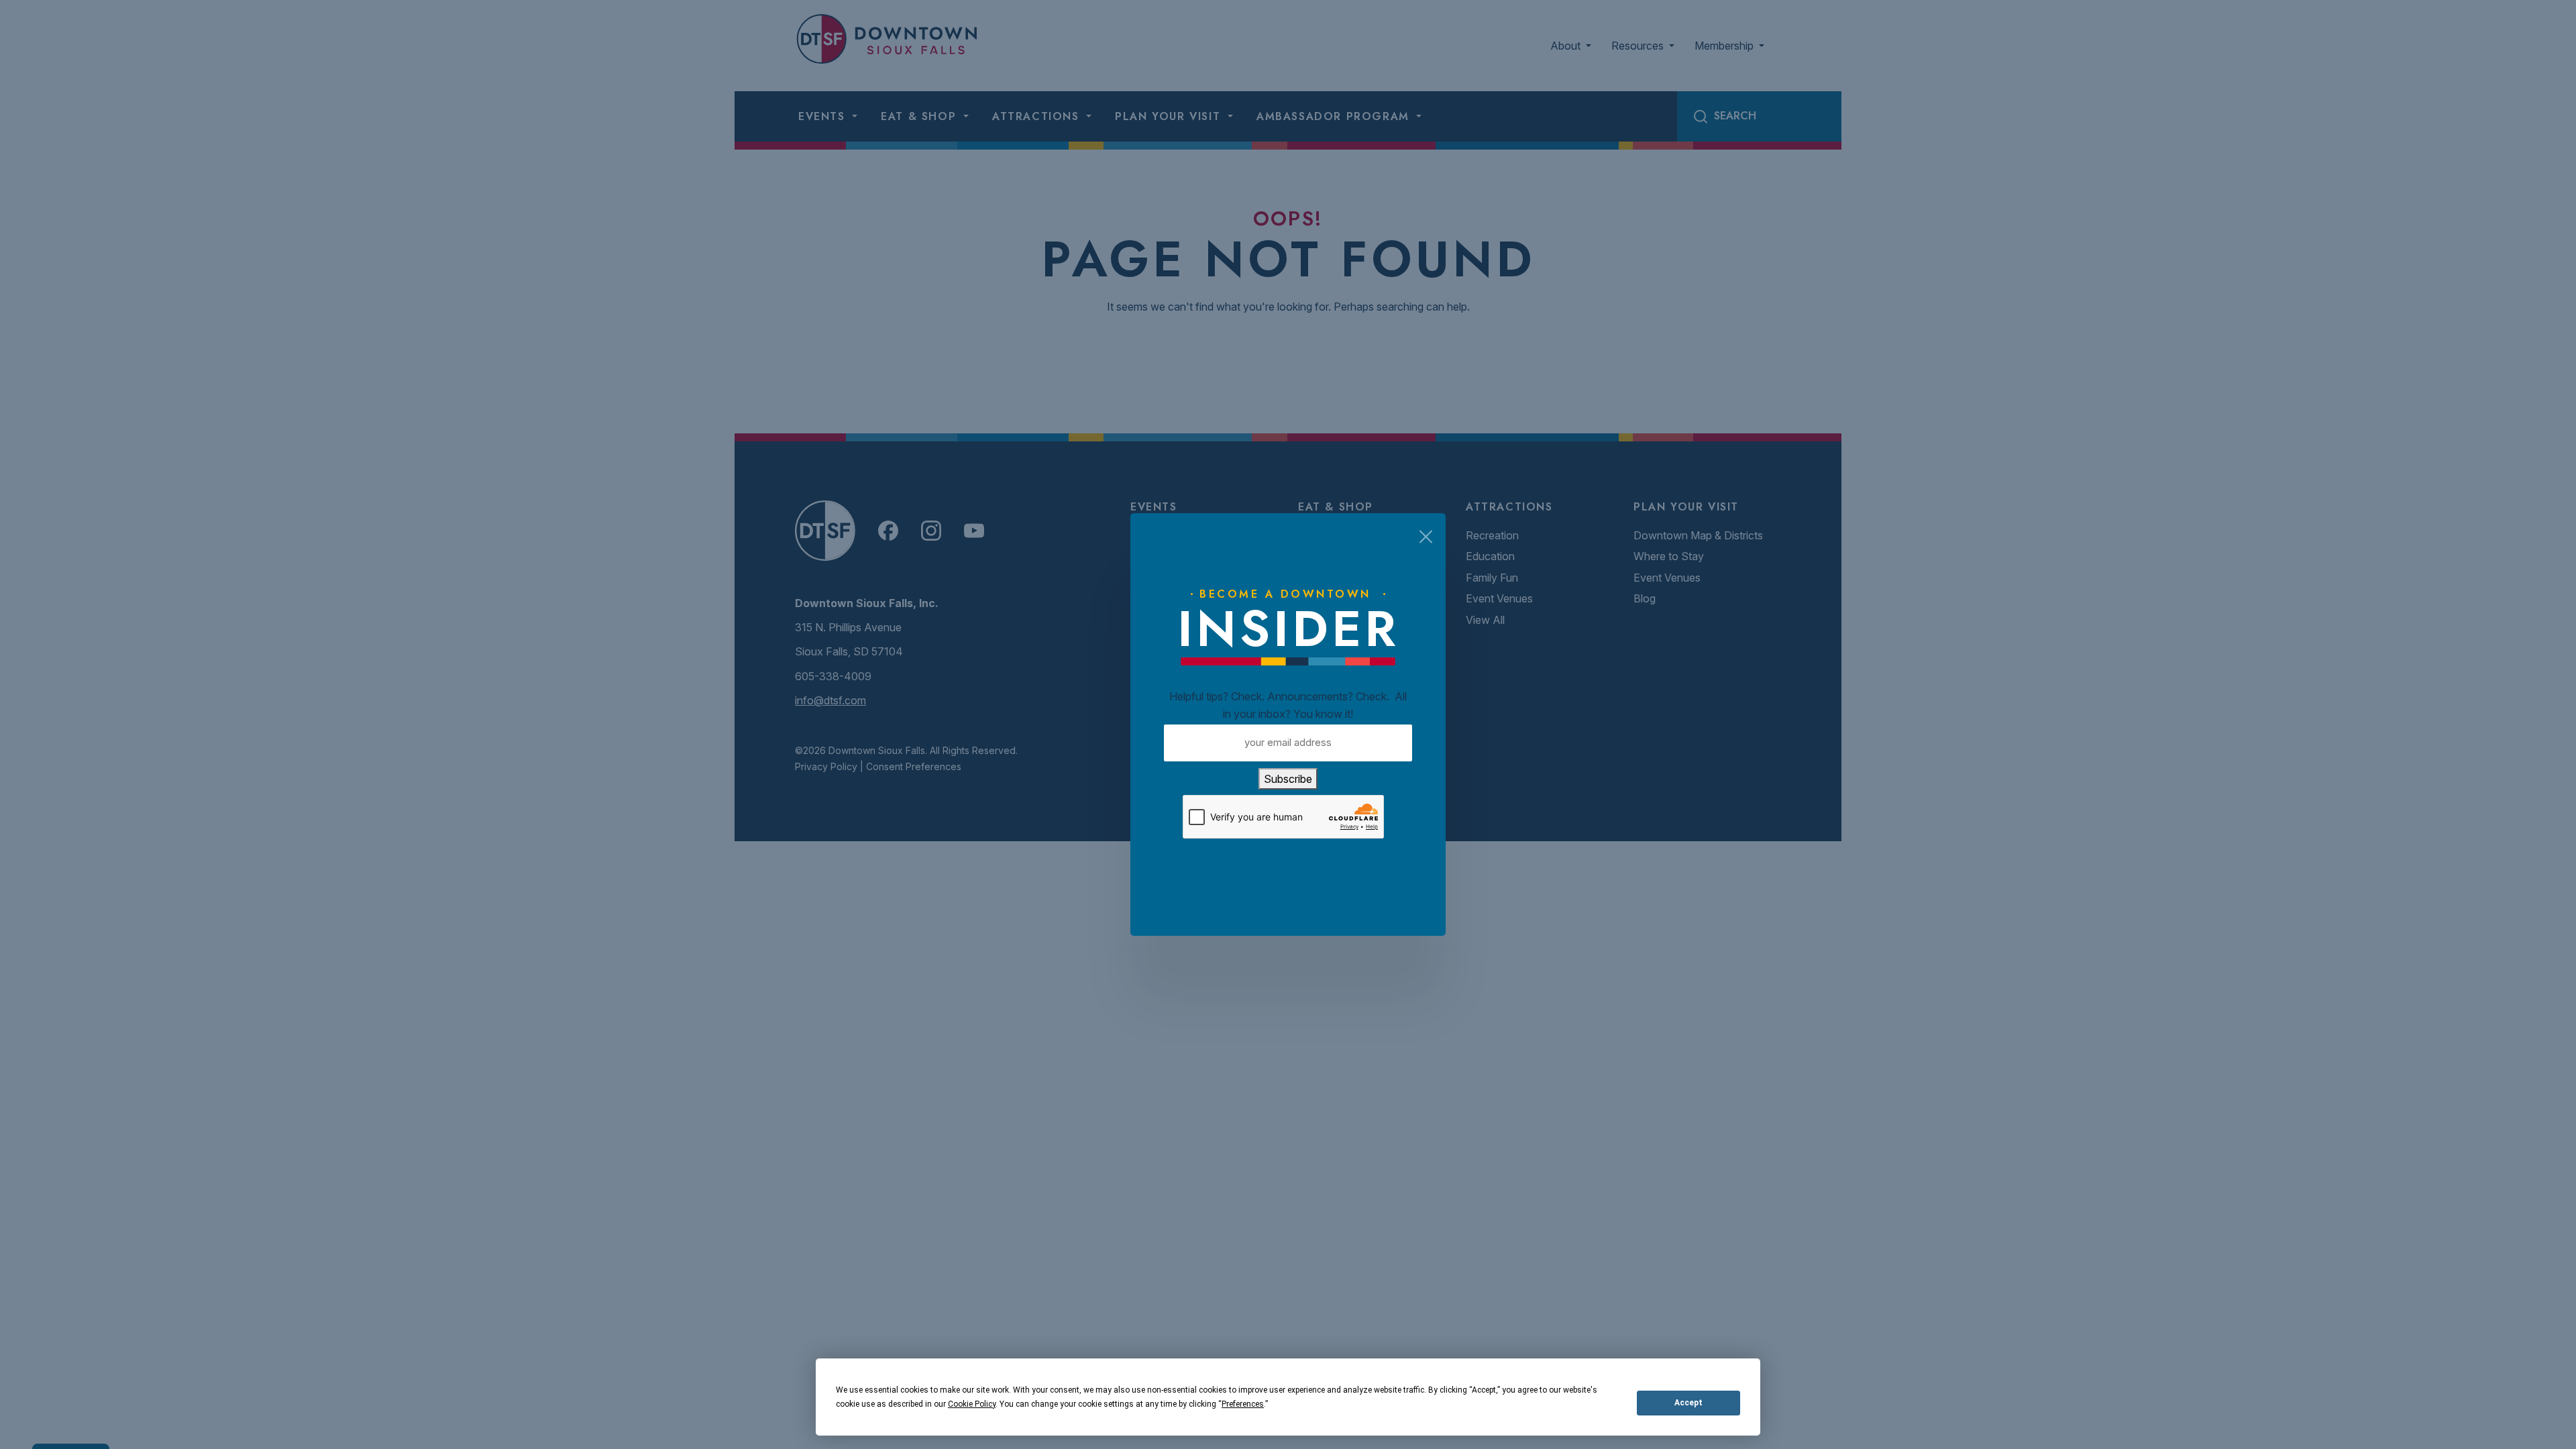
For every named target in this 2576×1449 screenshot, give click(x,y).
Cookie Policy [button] (972, 1404)
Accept (1688, 1403)
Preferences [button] (1243, 1404)
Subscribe (1288, 779)
